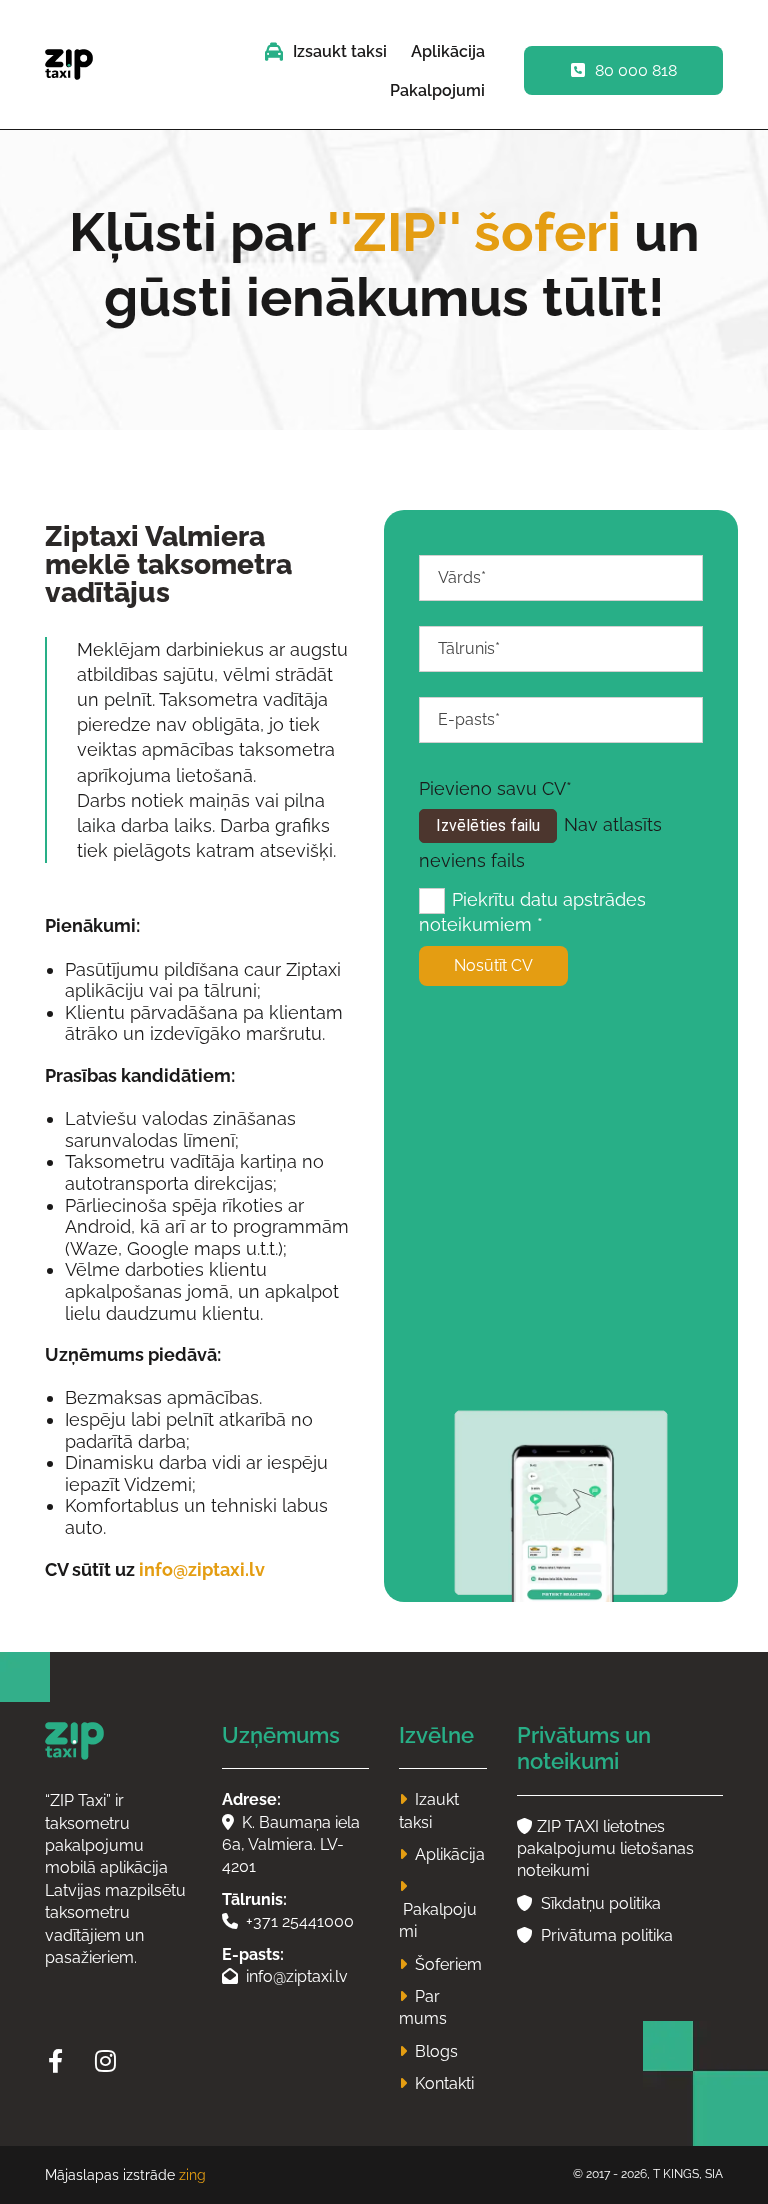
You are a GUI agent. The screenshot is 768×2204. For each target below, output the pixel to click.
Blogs (436, 2051)
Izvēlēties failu (488, 825)
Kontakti (444, 2083)
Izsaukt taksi (340, 51)
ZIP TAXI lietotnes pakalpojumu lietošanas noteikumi (605, 1849)
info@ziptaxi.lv (202, 1569)
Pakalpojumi (437, 90)
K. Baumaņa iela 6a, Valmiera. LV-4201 (291, 1845)
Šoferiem (448, 1964)
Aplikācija (448, 51)
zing (192, 2175)
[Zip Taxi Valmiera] (118, 1741)
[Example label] (105, 2061)
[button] (623, 70)
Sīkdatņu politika (589, 1903)
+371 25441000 (288, 1921)
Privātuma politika (595, 1935)
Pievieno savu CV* (495, 788)
